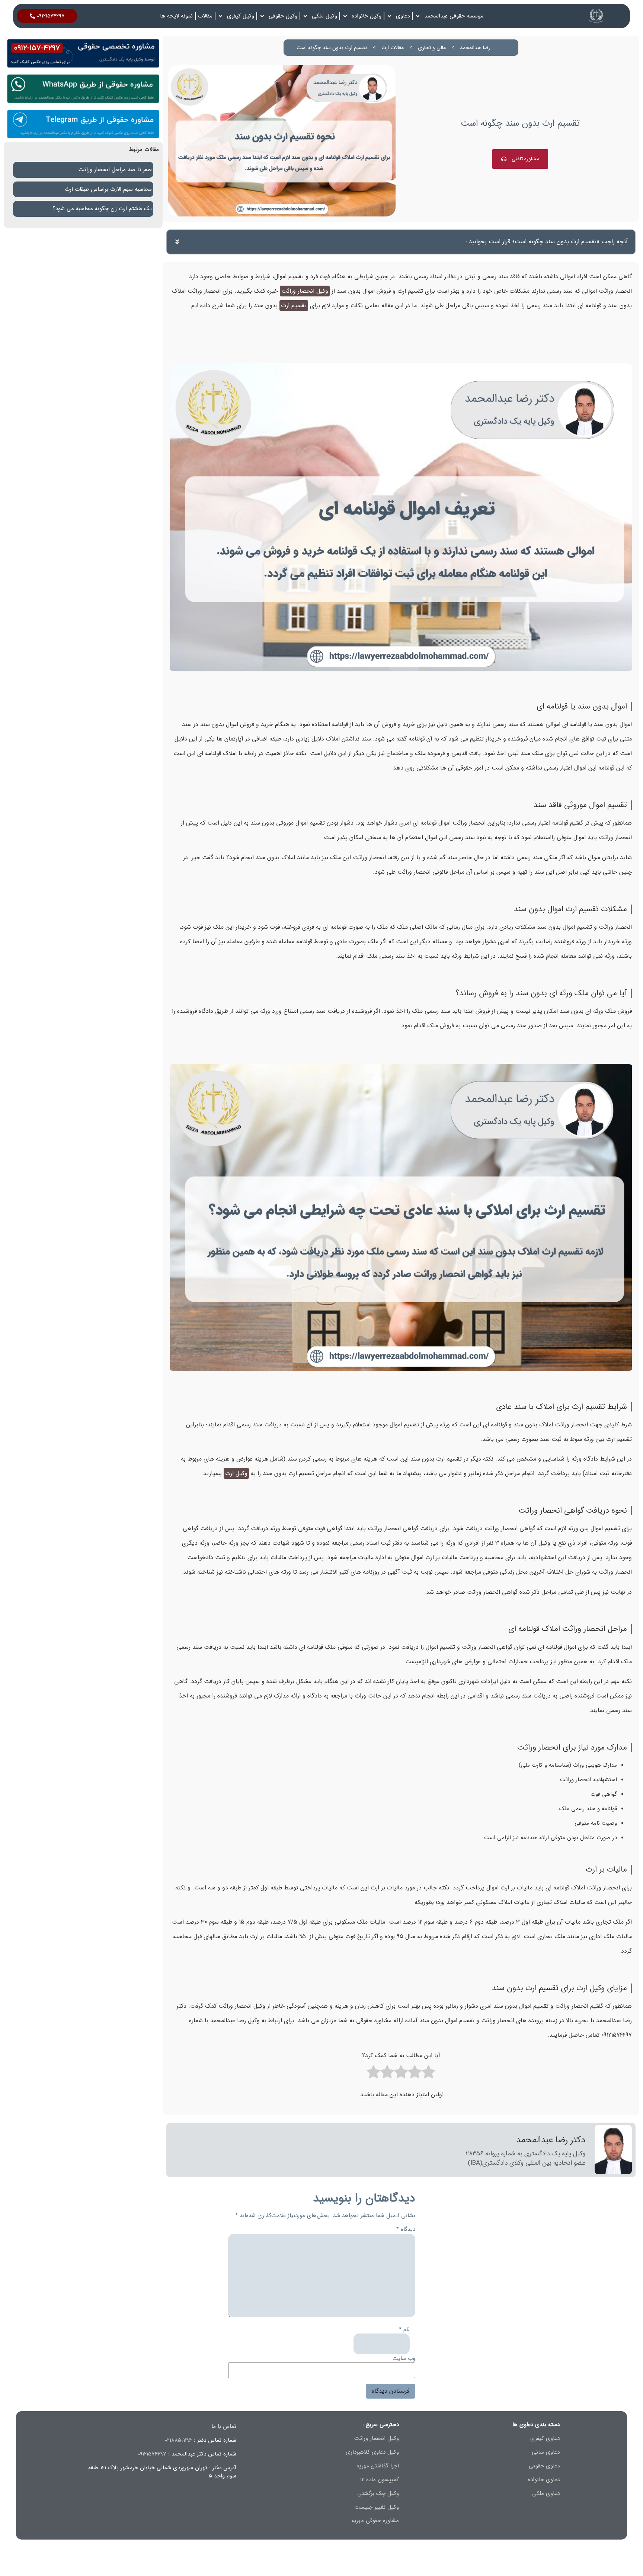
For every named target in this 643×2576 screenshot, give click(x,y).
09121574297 (152, 2454)
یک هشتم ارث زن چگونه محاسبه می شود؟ (102, 209)
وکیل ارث (236, 1473)
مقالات (205, 16)
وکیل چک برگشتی (378, 2493)
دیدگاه (406, 2230)
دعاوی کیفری (545, 2438)
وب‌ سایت (404, 2359)
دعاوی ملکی (546, 2493)
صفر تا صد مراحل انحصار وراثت (115, 170)
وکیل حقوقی (283, 16)
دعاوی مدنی (546, 2452)
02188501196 (178, 2440)
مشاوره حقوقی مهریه (375, 2521)
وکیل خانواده (367, 16)
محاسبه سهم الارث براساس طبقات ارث (108, 189)
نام (404, 2330)
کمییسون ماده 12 (380, 2480)
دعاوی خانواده (544, 2480)
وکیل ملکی (324, 16)
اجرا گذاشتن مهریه (378, 2466)
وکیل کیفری (241, 16)
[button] (177, 242)
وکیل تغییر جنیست (377, 2507)
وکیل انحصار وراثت (305, 291)
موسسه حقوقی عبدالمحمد (454, 16)
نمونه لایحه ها (176, 16)
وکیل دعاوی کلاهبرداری (372, 2452)
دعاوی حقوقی (544, 2466)
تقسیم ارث (294, 306)
